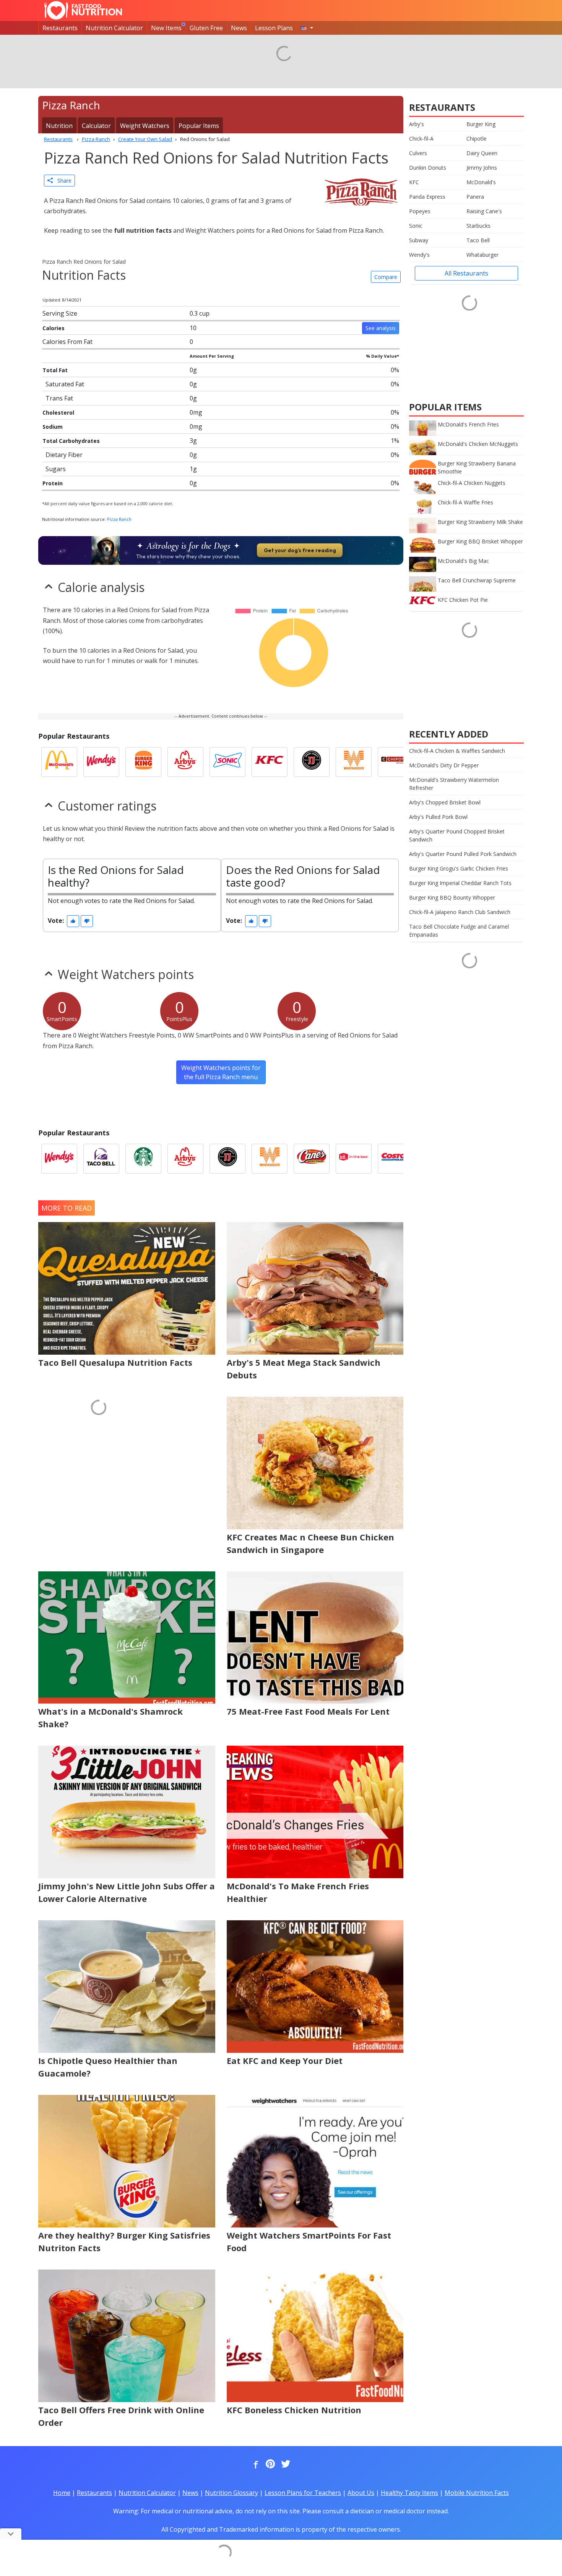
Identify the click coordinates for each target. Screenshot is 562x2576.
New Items (166, 28)
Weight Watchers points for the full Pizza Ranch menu (221, 1072)
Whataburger (482, 255)
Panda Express (427, 197)
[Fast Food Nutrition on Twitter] (285, 2464)
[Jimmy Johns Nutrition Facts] (312, 762)
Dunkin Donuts (428, 168)
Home (62, 2493)
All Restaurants (466, 273)
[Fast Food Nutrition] (83, 10)
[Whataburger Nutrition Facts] (354, 762)
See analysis (381, 328)
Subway (419, 240)
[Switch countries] (307, 28)
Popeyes (420, 211)
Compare (386, 277)
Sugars (56, 469)
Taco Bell (478, 240)
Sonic (416, 226)
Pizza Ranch (119, 519)
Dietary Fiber (64, 455)
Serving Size (60, 313)
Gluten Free (206, 28)
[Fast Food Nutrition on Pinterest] (270, 2464)
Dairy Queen (482, 153)
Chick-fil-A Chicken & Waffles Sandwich (457, 751)
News (239, 28)
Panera (475, 197)
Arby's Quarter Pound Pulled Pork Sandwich (463, 854)
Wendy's (419, 255)
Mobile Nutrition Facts (477, 2493)
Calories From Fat (67, 342)
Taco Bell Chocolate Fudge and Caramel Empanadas (459, 931)
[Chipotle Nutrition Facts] (396, 762)
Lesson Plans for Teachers (303, 2493)
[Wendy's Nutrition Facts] (101, 762)
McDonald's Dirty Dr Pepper (444, 765)
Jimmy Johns (482, 168)
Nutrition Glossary (231, 2493)
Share (62, 181)
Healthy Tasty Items (409, 2493)
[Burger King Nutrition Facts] (143, 762)
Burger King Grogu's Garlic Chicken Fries (459, 868)
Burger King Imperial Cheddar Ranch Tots (460, 883)
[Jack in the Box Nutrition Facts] (354, 1159)
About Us (361, 2493)
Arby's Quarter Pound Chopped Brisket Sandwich (457, 835)
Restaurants (60, 28)
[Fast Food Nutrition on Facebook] (254, 2464)
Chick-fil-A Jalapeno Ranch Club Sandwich (460, 912)
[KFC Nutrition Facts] (270, 762)
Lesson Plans (274, 28)
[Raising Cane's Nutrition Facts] (312, 1159)
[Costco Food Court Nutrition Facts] (396, 1159)
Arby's (417, 124)
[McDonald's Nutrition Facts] (59, 762)
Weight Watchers (145, 126)
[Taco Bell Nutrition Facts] (101, 1159)
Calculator (96, 126)
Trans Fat (59, 398)
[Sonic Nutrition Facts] (227, 762)
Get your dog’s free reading (300, 550)
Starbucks (478, 226)
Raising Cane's (484, 211)
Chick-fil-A (421, 139)
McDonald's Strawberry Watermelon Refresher (454, 784)
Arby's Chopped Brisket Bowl (445, 802)
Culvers (418, 153)
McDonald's (481, 182)
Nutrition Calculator (114, 28)
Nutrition (59, 126)
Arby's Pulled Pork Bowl (438, 817)
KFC (414, 182)
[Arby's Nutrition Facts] (185, 762)
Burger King (481, 124)
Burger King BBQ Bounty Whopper (452, 897)
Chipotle (477, 139)
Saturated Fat (65, 384)
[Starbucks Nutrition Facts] (143, 1159)
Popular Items (199, 126)
